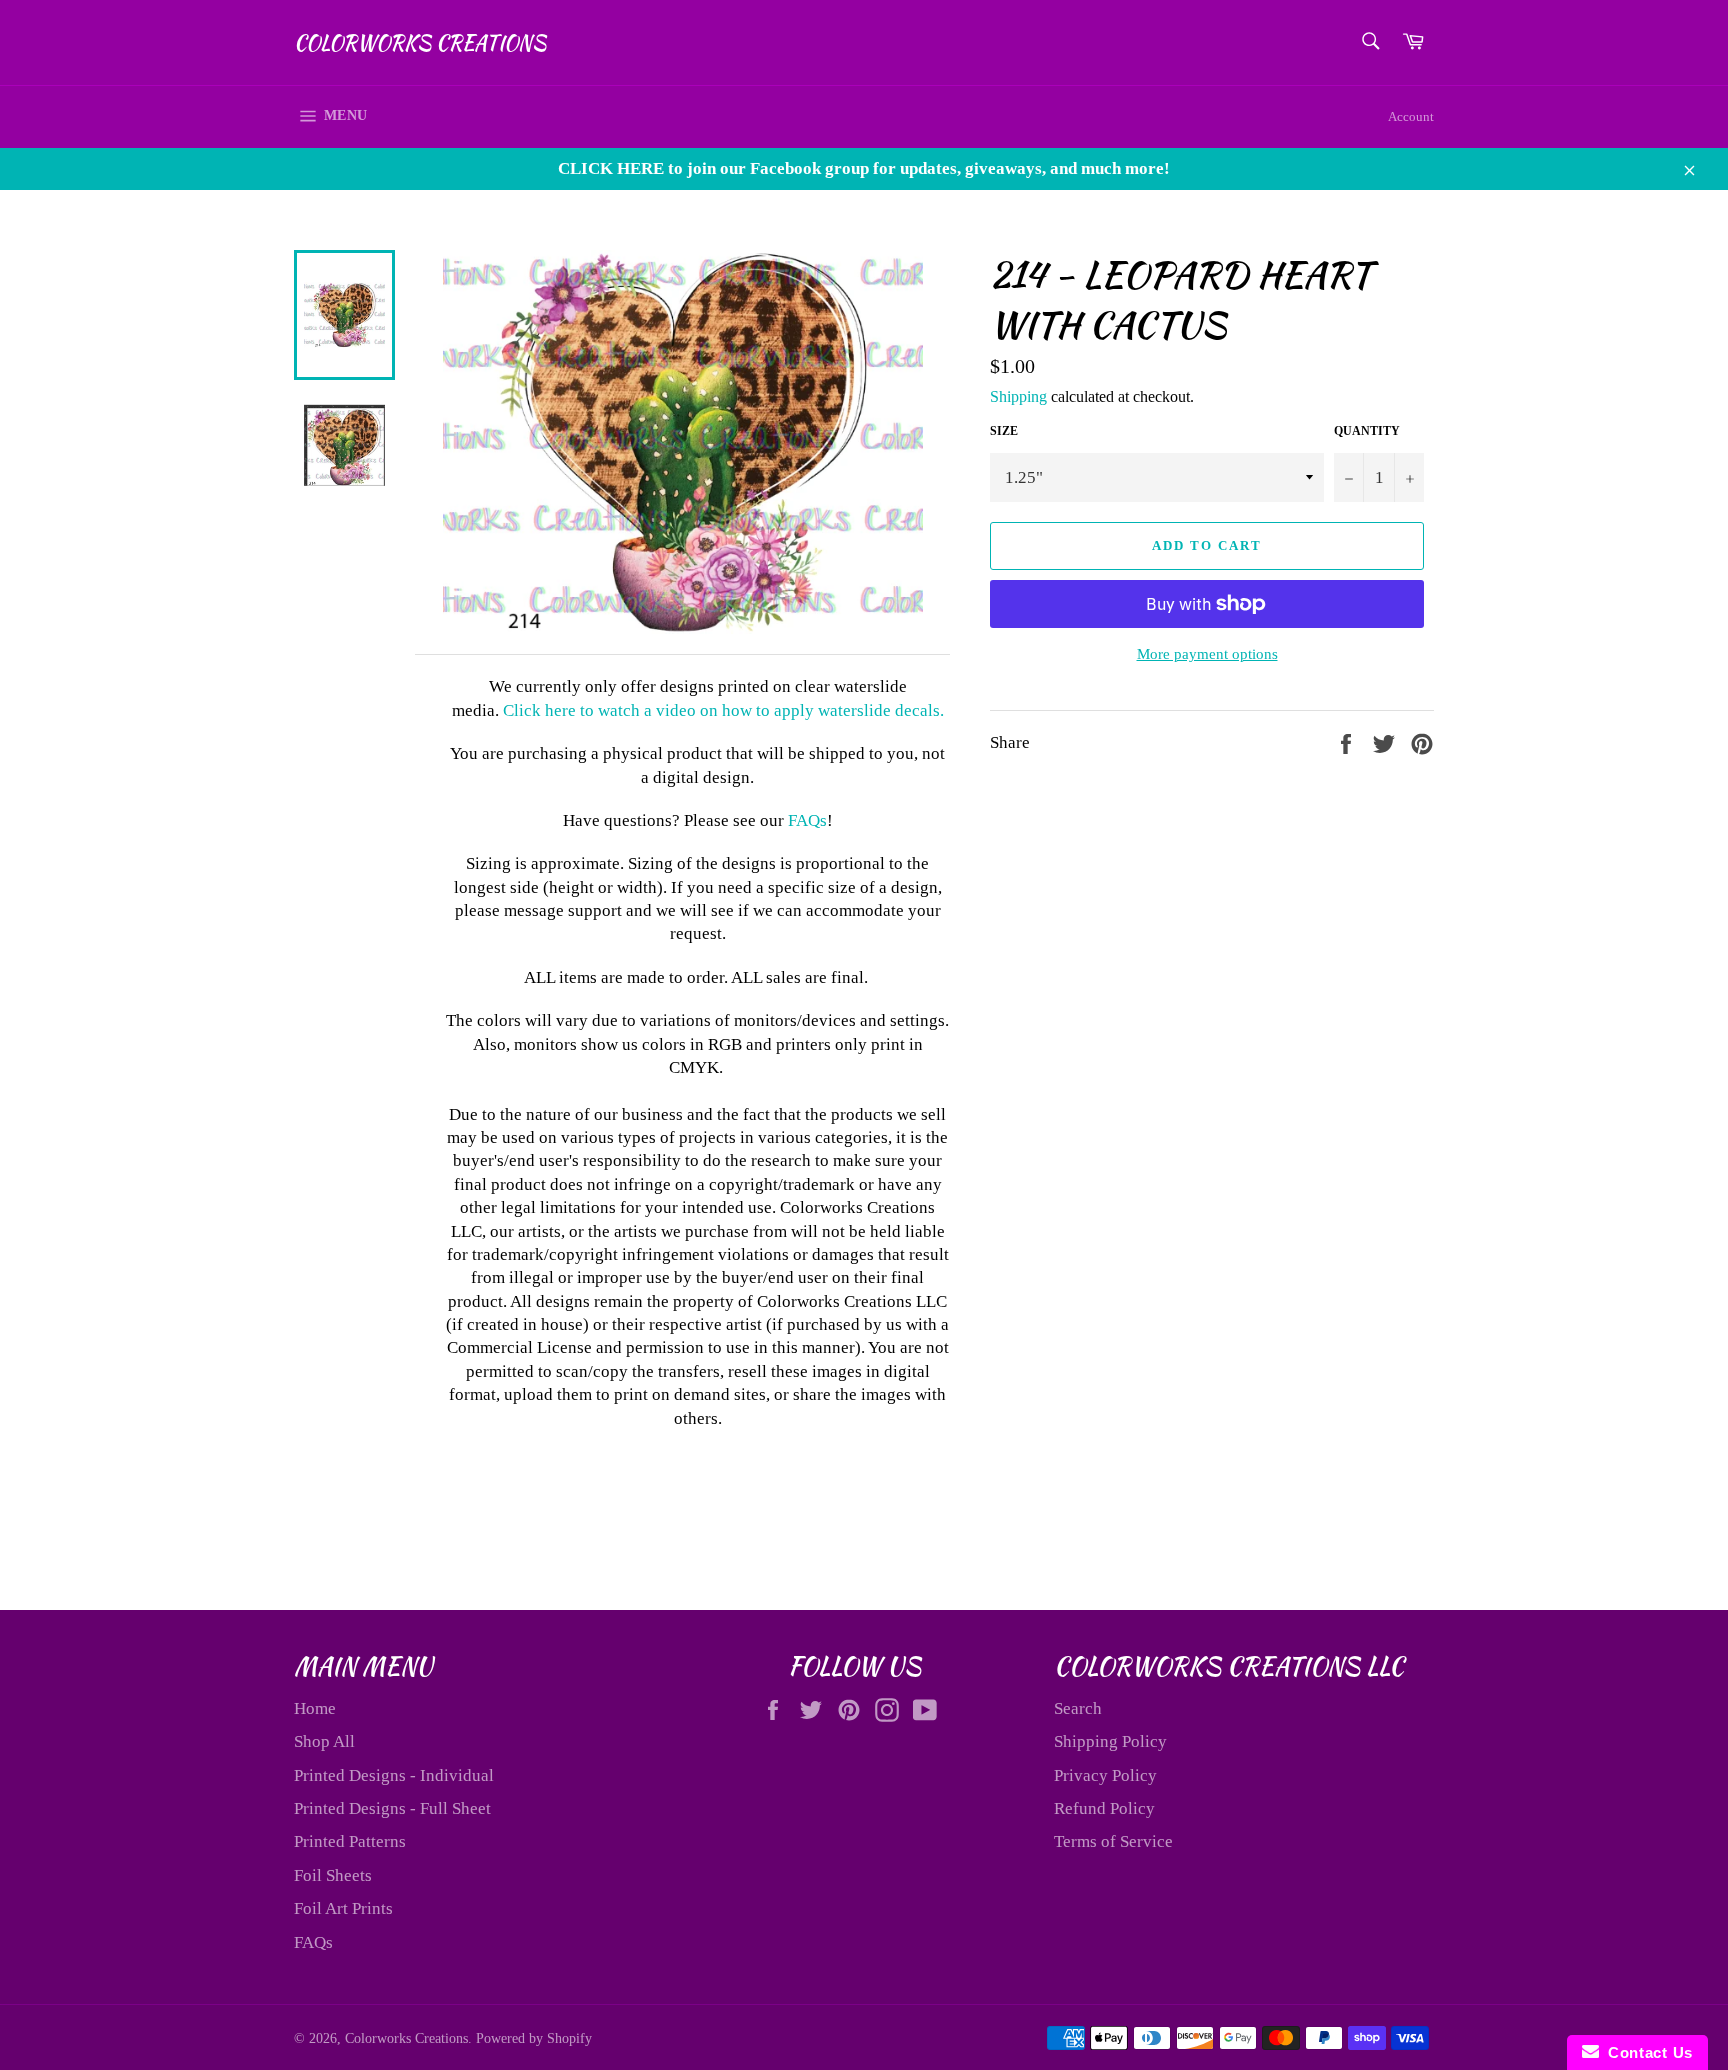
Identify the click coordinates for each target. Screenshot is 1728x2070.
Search (1078, 1708)
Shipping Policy (1110, 1741)
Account (1411, 116)
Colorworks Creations (420, 43)
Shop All (324, 1741)
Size (1004, 431)
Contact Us (1646, 2052)
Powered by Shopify (534, 2038)
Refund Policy (1104, 1808)
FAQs (807, 820)
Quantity (1367, 431)
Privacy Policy (1105, 1775)
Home (315, 1708)
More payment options (1207, 654)
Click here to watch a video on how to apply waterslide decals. (723, 710)
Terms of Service (1113, 1841)
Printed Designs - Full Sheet (392, 1808)
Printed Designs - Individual (394, 1775)
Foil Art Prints (343, 1908)
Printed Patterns (350, 1841)
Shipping (1018, 396)
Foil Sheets (333, 1875)
